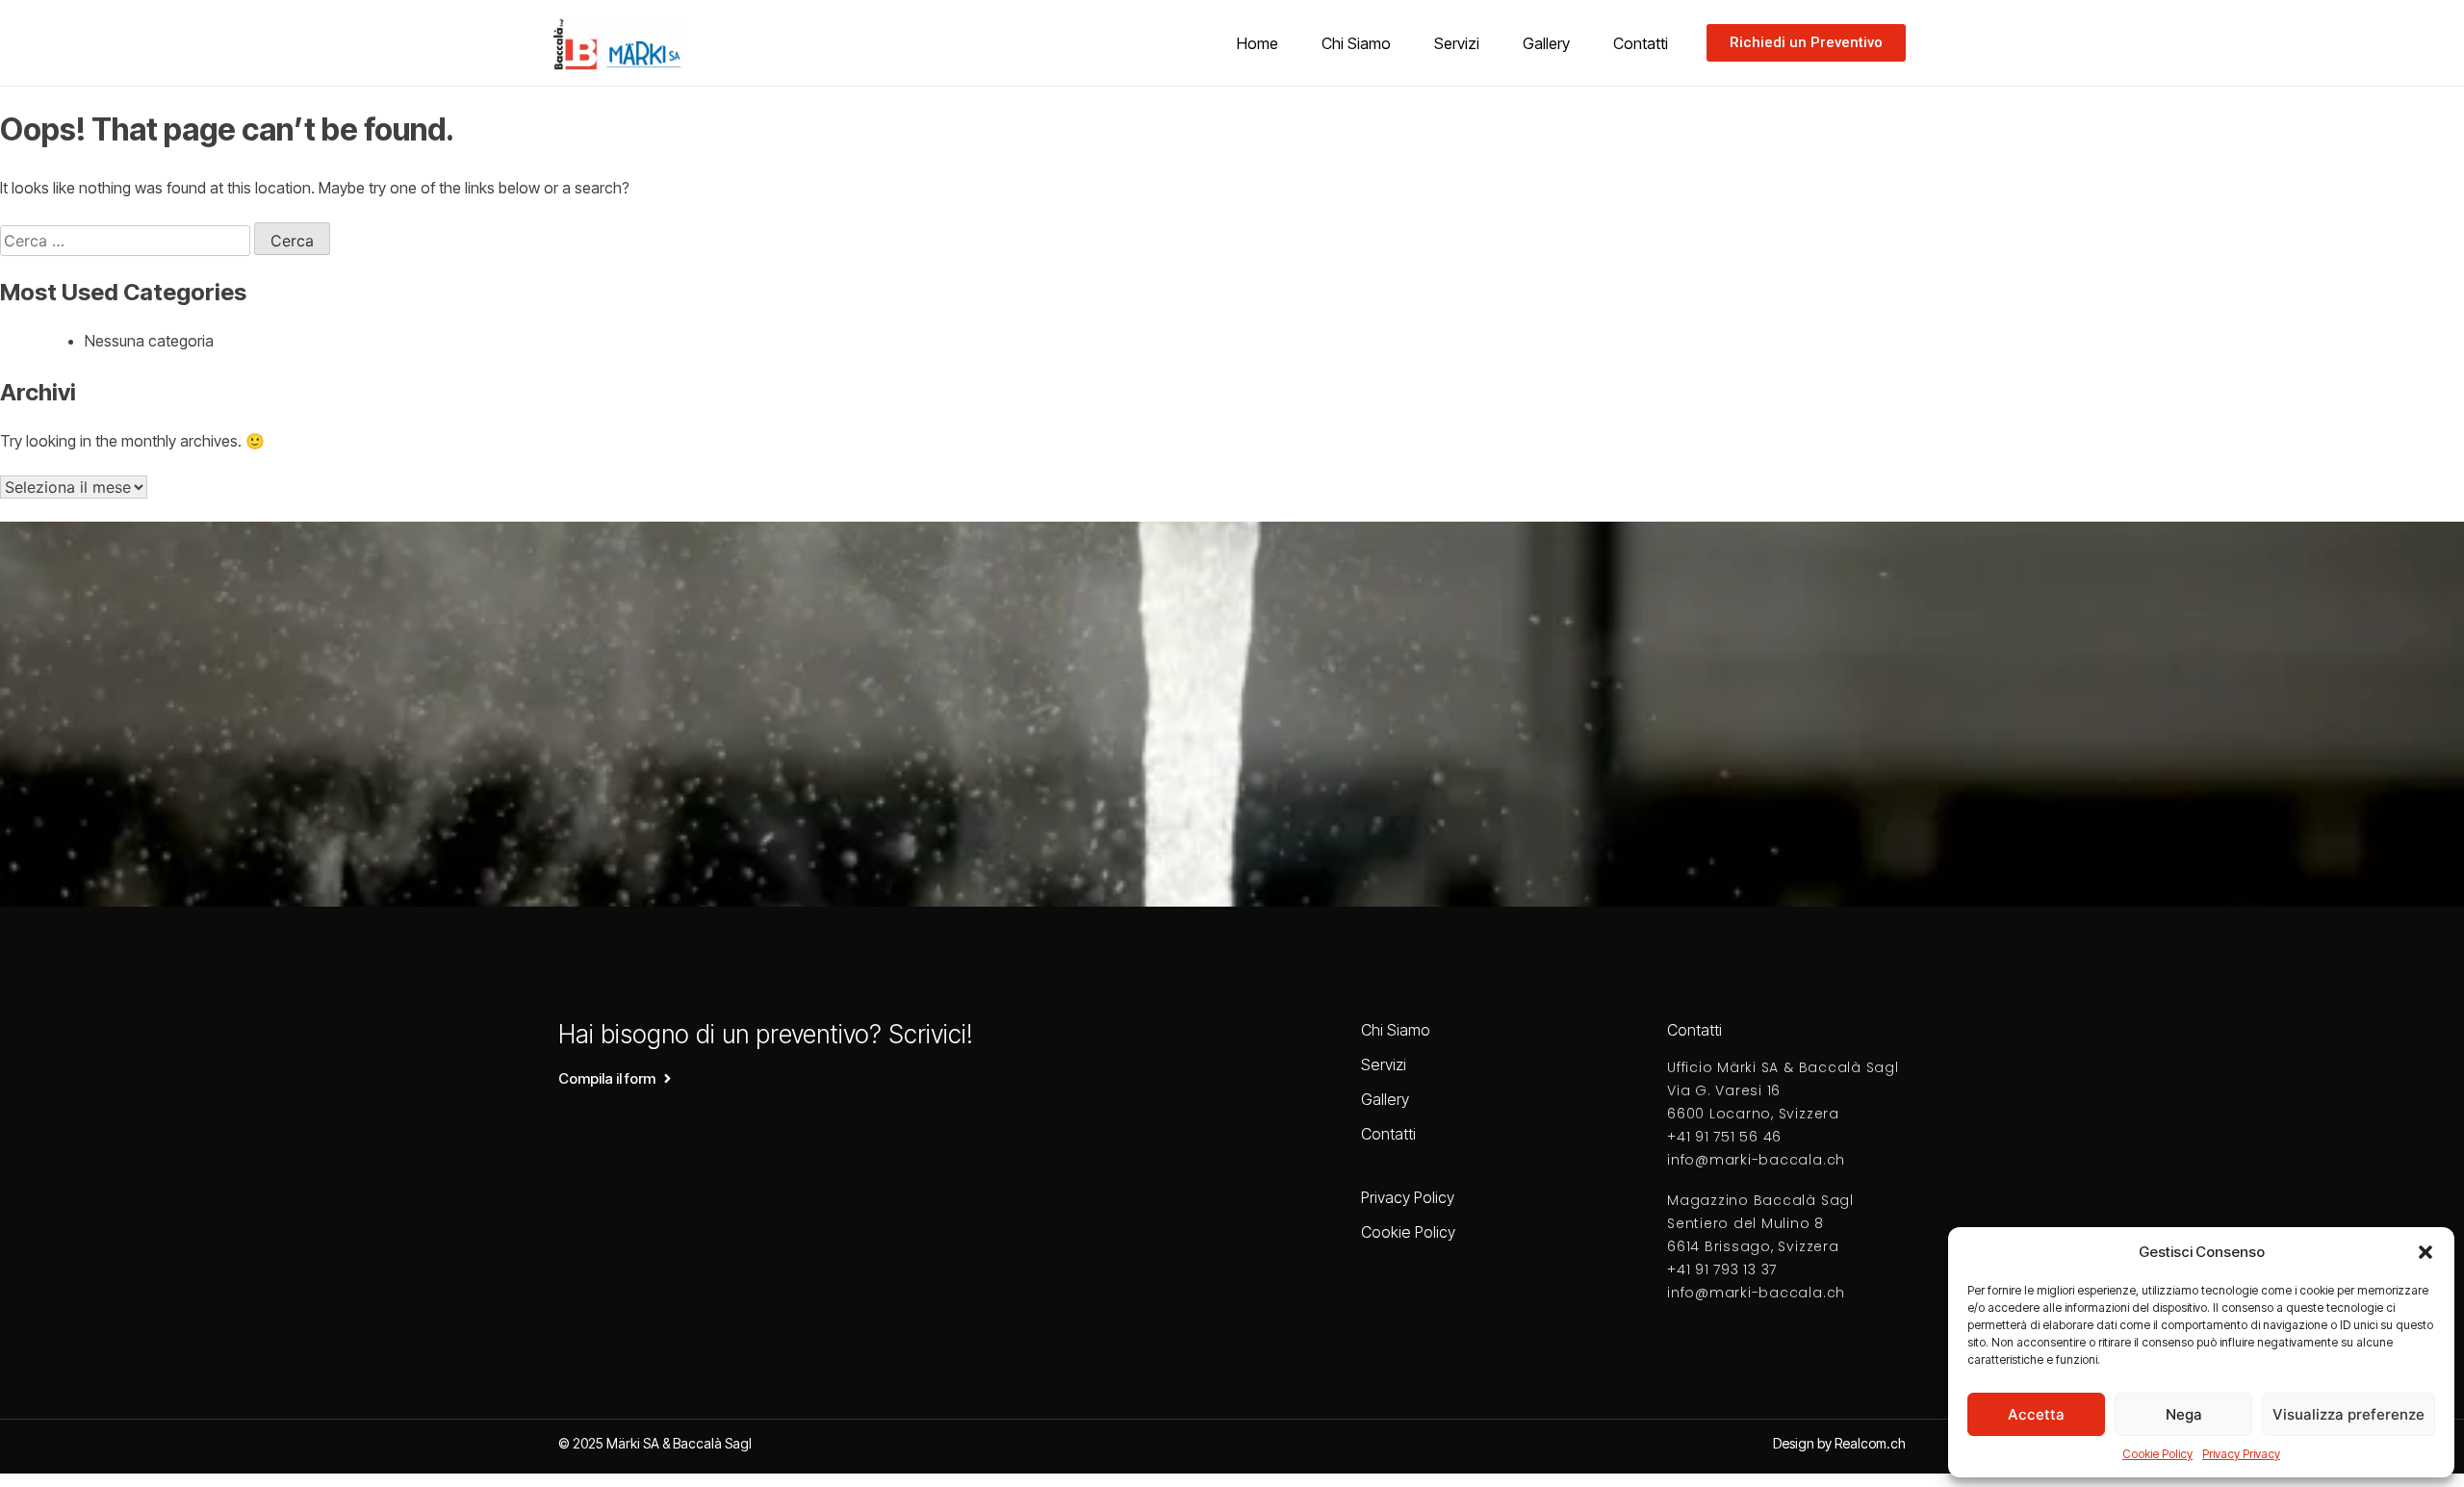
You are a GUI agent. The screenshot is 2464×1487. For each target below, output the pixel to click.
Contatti (1641, 43)
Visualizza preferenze (2348, 1414)
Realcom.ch (1870, 1443)
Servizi (1457, 43)
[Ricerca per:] (127, 241)
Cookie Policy (2157, 1454)
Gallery (1546, 43)
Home (1258, 43)
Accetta (2036, 1414)
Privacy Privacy (2241, 1454)
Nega (2184, 1414)
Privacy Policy (1408, 1197)
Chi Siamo (1356, 43)
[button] (2425, 1252)
